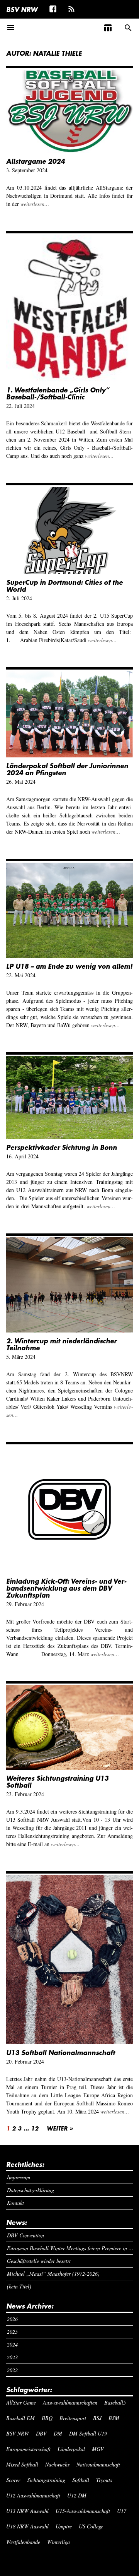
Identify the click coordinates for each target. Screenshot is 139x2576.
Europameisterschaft (28, 2449)
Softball (81, 2480)
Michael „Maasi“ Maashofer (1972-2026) (53, 2274)
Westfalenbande (23, 2542)
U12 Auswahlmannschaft (33, 2495)
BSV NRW (22, 9)
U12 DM (77, 2495)
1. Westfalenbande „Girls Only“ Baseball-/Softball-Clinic (58, 393)
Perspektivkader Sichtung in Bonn (62, 1147)
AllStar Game (21, 2402)
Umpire (64, 2526)
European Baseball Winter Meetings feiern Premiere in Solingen (70, 2248)
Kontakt (15, 2203)
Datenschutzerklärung (31, 2190)
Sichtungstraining (46, 2480)
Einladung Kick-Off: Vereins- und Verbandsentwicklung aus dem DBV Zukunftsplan (66, 1588)
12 (35, 2129)
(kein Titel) (19, 2286)
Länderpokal (71, 2449)
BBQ (47, 2418)
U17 (122, 2511)
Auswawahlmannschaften (70, 2402)
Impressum (19, 2177)
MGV (98, 2449)
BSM (114, 2418)
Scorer (13, 2480)
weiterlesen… (35, 204)
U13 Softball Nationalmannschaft (61, 2052)
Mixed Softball (22, 2464)
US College (91, 2526)
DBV (41, 2433)
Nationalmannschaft (98, 2464)
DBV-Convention (25, 2235)
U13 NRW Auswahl (27, 2511)
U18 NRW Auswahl (27, 2526)
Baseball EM (20, 2418)
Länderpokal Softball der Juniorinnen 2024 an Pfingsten (67, 769)
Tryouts (104, 2480)
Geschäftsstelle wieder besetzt (39, 2261)
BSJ (97, 2418)
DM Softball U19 (88, 2433)
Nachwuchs (57, 2464)
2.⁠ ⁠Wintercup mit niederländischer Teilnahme (61, 1344)
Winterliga (58, 2542)
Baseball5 (115, 2402)
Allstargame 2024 (36, 161)
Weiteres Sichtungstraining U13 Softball (57, 1781)
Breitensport (73, 2418)
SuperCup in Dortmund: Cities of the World (64, 586)
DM (58, 2433)
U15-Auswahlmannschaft (83, 2511)
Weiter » (60, 2129)
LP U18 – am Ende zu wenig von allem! (69, 966)
